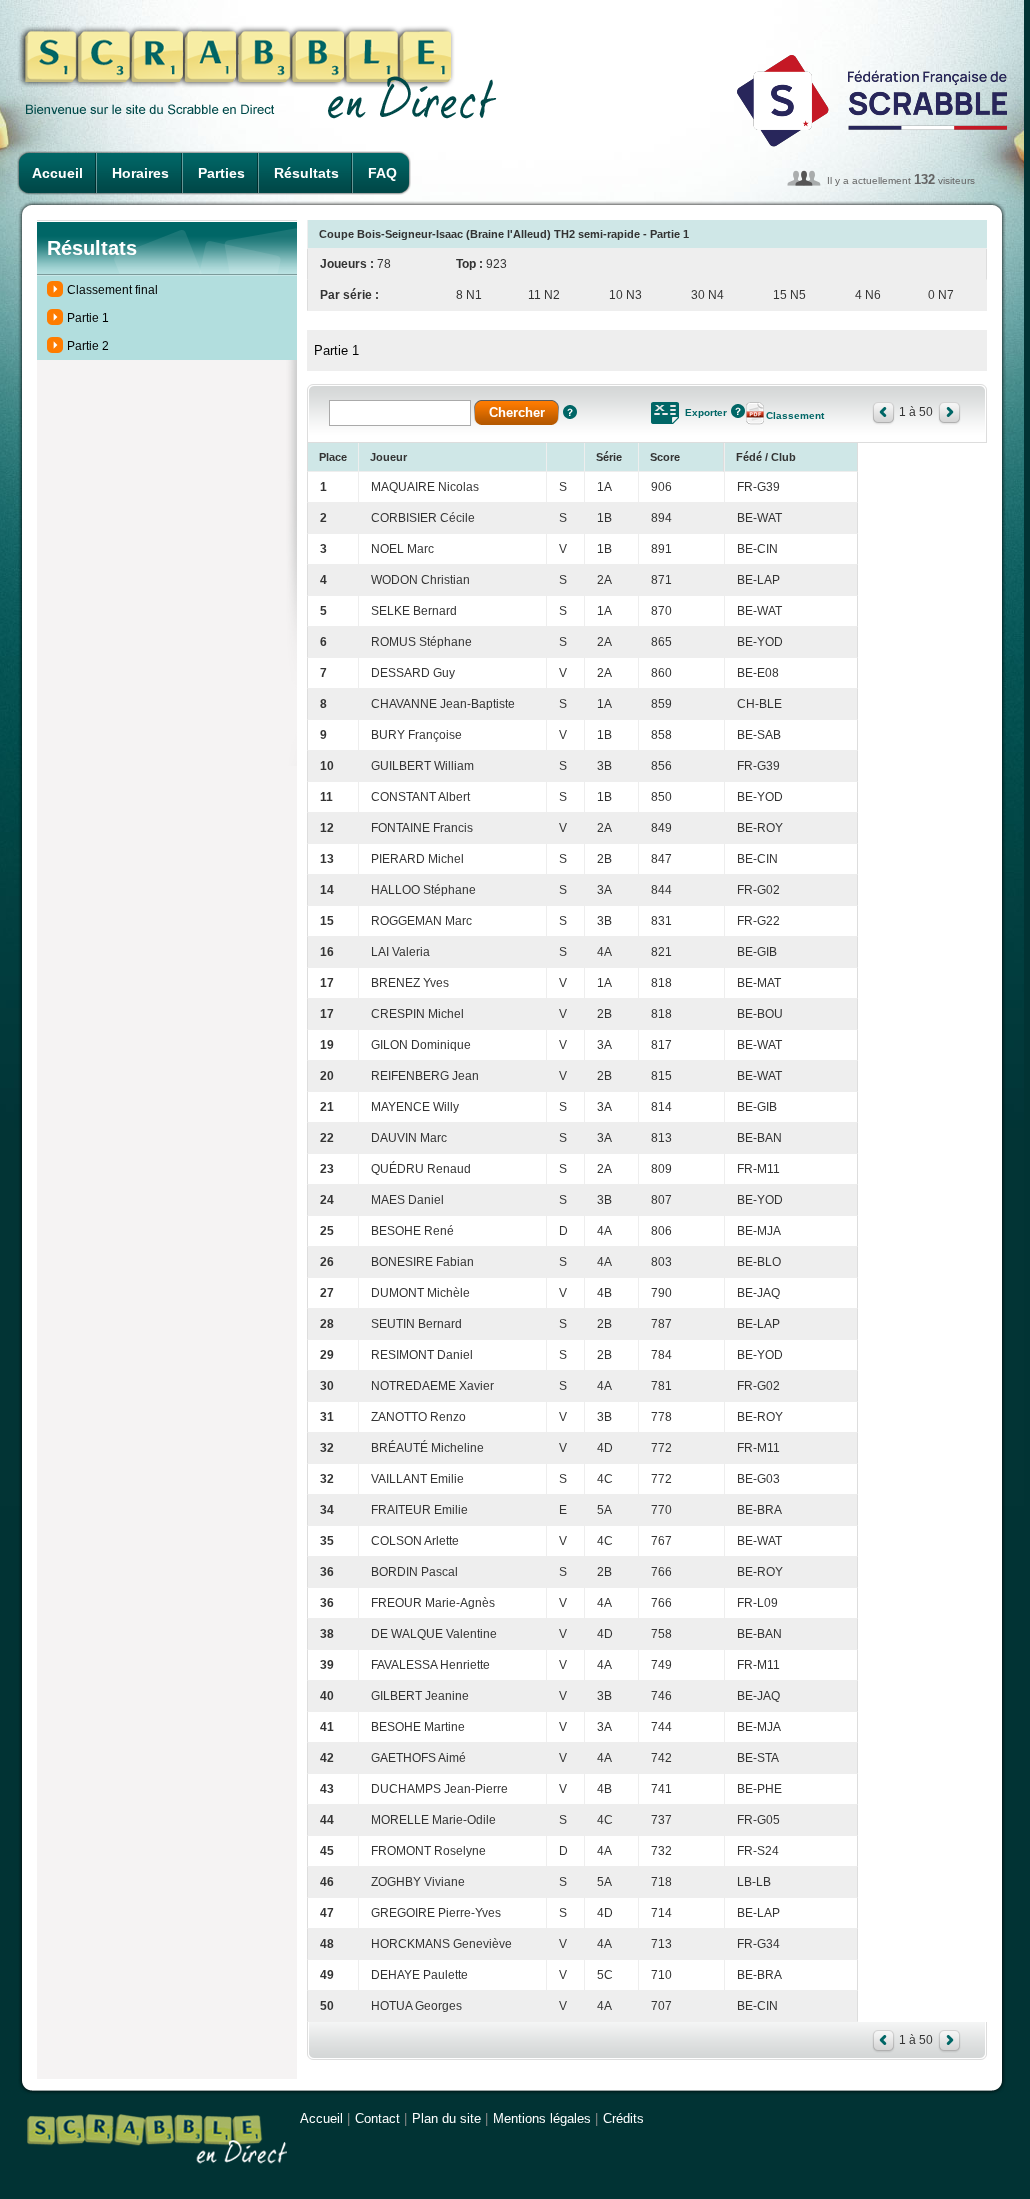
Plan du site (446, 2118)
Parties (221, 173)
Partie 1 (88, 318)
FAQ (382, 173)
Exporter (706, 412)
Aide (570, 412)
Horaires (140, 173)
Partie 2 (88, 346)
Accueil (57, 173)
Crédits (623, 2118)
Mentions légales (542, 2118)
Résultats (306, 173)
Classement (795, 415)
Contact (377, 2118)
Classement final (112, 290)
